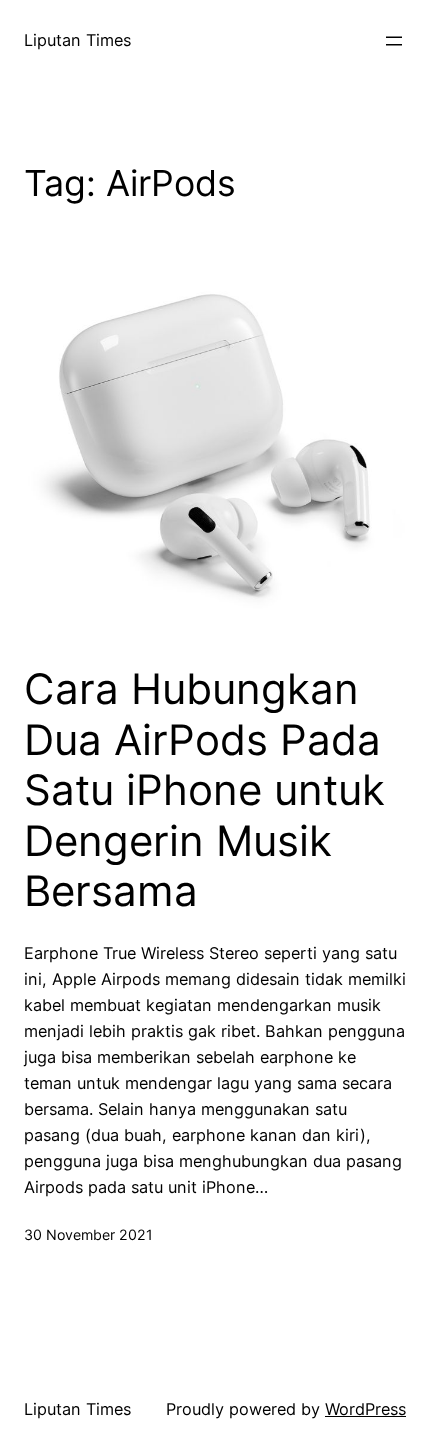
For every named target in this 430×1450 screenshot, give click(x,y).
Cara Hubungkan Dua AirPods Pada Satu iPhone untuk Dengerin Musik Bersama (204, 790)
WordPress (365, 1409)
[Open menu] (394, 41)
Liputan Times (77, 40)
